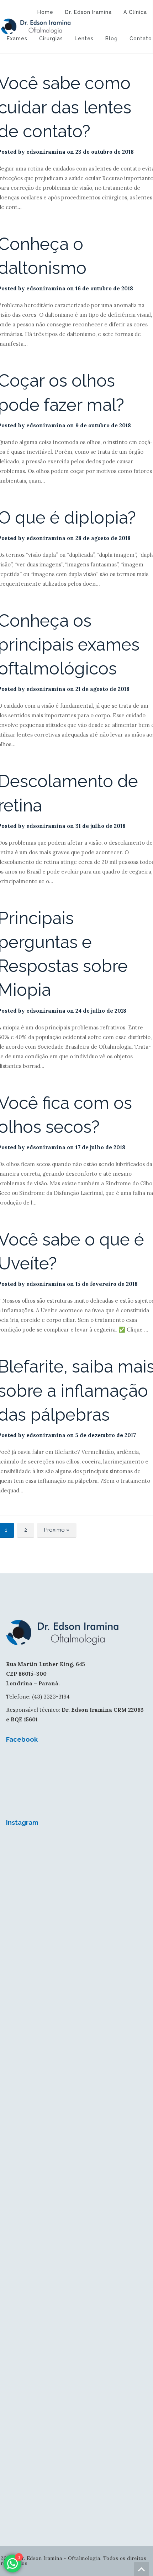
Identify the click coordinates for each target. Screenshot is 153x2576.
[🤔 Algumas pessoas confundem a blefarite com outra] (76, 2208)
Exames (17, 39)
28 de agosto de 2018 (103, 538)
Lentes (84, 39)
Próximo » (57, 1530)
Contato (141, 39)
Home (45, 12)
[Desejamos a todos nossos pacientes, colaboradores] (76, 1878)
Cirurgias (51, 39)
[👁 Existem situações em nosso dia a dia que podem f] (76, 2043)
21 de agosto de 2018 (102, 689)
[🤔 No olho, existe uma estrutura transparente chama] (76, 2126)
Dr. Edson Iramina (88, 12)
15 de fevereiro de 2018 (107, 1284)
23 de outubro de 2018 (105, 152)
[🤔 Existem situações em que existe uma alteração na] (76, 2291)
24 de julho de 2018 (101, 1011)
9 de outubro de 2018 (103, 425)
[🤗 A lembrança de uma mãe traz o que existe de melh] (76, 2456)
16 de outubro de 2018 (104, 288)
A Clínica (135, 12)
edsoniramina (46, 152)
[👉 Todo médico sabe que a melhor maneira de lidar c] (76, 2373)
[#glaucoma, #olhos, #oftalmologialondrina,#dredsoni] (76, 1961)
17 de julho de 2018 (100, 1147)
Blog (112, 39)
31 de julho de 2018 (101, 826)
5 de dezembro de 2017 (106, 1435)
